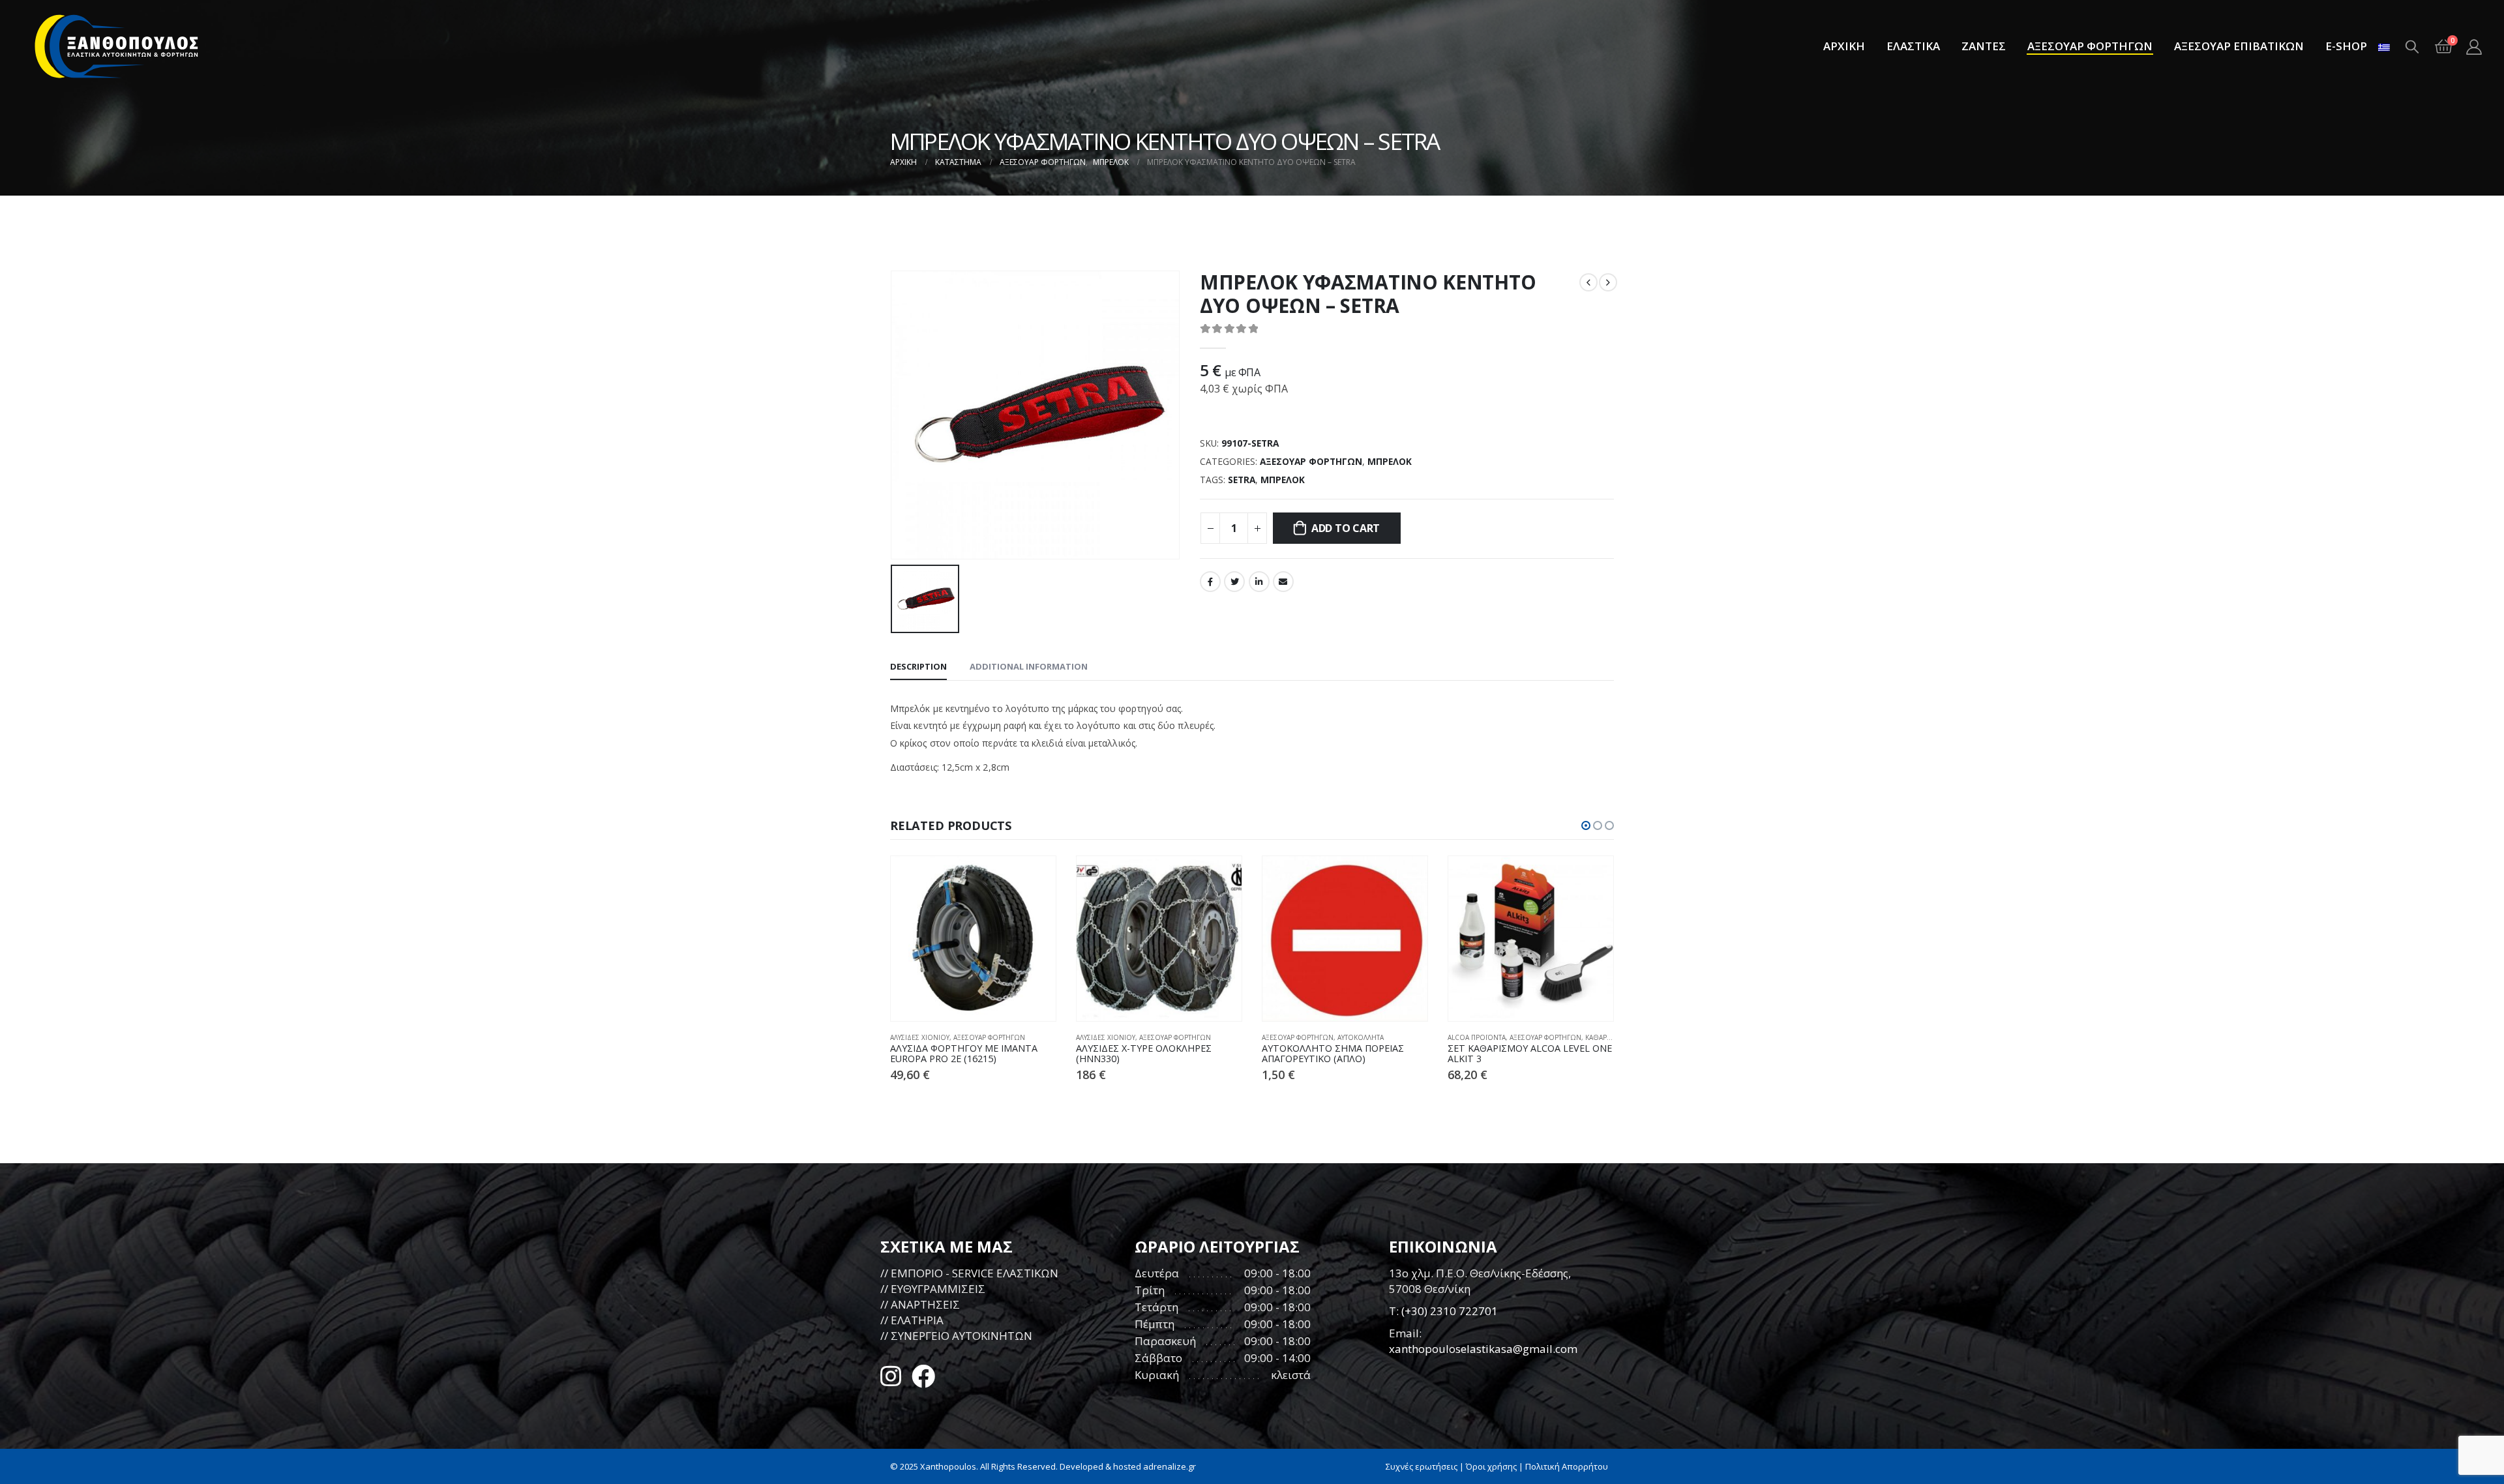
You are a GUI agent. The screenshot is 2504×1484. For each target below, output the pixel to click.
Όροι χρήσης (1491, 1466)
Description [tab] (918, 666)
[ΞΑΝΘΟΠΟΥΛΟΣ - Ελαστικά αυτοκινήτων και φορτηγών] (117, 46)
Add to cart (1346, 528)
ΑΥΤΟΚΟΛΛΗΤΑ (1361, 1037)
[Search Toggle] (2412, 46)
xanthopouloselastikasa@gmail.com (1483, 1349)
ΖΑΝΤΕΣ (1984, 46)
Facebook (1210, 582)
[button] (1586, 825)
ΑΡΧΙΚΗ (1844, 46)
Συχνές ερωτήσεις (1422, 1466)
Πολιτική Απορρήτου (1567, 1466)
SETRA (1242, 480)
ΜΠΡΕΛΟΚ (1390, 461)
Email (1283, 582)
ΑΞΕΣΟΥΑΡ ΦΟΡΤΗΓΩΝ (2090, 46)
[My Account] (2474, 47)
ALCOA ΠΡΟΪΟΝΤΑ (1477, 1037)
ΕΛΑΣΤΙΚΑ (1913, 46)
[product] (973, 939)
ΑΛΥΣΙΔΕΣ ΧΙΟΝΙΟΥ (920, 1037)
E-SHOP (2346, 46)
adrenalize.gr (1170, 1466)
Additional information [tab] (1029, 666)
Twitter (1234, 582)
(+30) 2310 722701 (1450, 1311)
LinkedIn (1259, 582)
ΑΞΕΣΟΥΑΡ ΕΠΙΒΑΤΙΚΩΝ (2239, 46)
